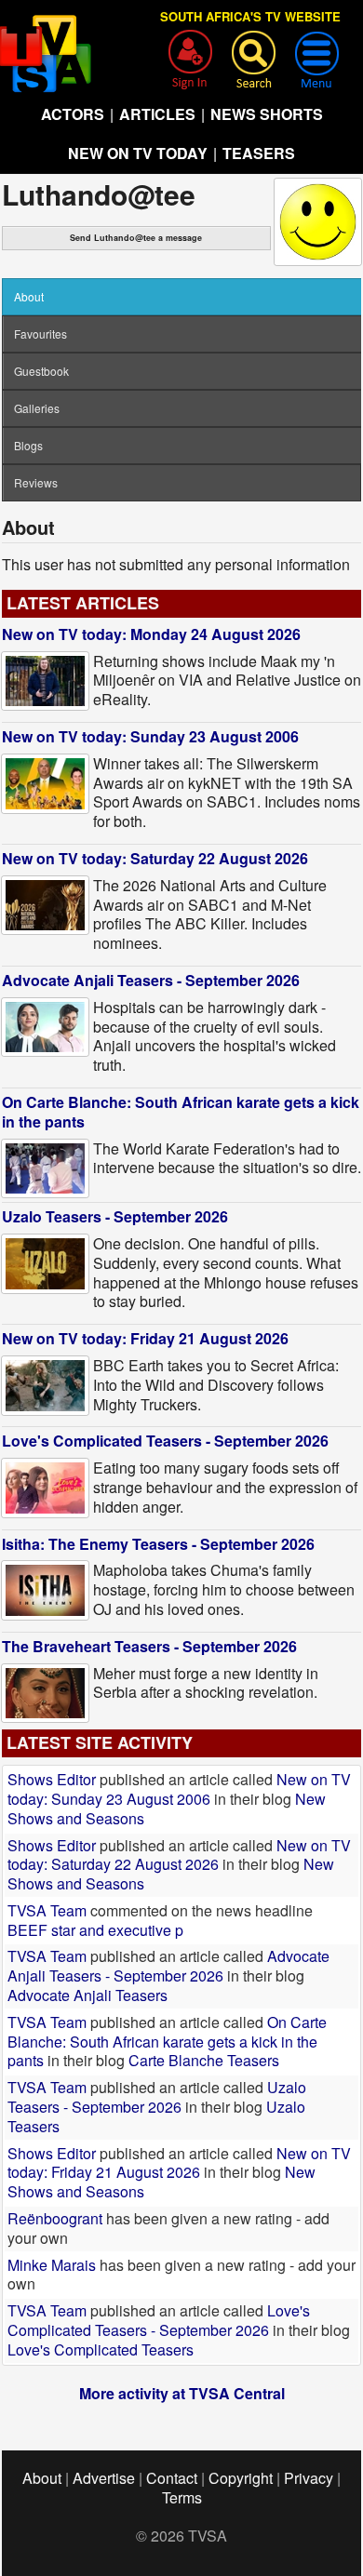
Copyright (241, 2478)
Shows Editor (52, 1779)
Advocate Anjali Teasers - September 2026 (151, 980)
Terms (182, 2497)
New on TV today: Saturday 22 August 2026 (155, 858)
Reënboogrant (55, 2218)
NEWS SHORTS (267, 114)
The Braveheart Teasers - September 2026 (149, 1646)
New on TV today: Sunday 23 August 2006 (150, 736)
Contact (172, 2478)
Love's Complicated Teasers (101, 2349)
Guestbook (41, 371)
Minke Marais (52, 2265)
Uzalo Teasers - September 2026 (115, 1216)
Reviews (36, 482)
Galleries (37, 408)
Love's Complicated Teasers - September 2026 (165, 1441)
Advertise (104, 2478)
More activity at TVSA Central (182, 2393)
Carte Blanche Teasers (204, 2060)
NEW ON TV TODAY (138, 153)
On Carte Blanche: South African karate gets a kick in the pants (181, 1112)
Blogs (28, 445)
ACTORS (73, 114)
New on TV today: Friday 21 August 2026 (145, 1338)
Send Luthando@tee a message (136, 238)
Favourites (40, 334)
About (42, 2478)
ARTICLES (157, 114)
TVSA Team (47, 1910)
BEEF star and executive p (95, 1930)
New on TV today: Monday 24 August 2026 (151, 634)
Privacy (309, 2478)
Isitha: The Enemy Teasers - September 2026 (158, 1544)
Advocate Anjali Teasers (87, 1995)
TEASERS (259, 153)
